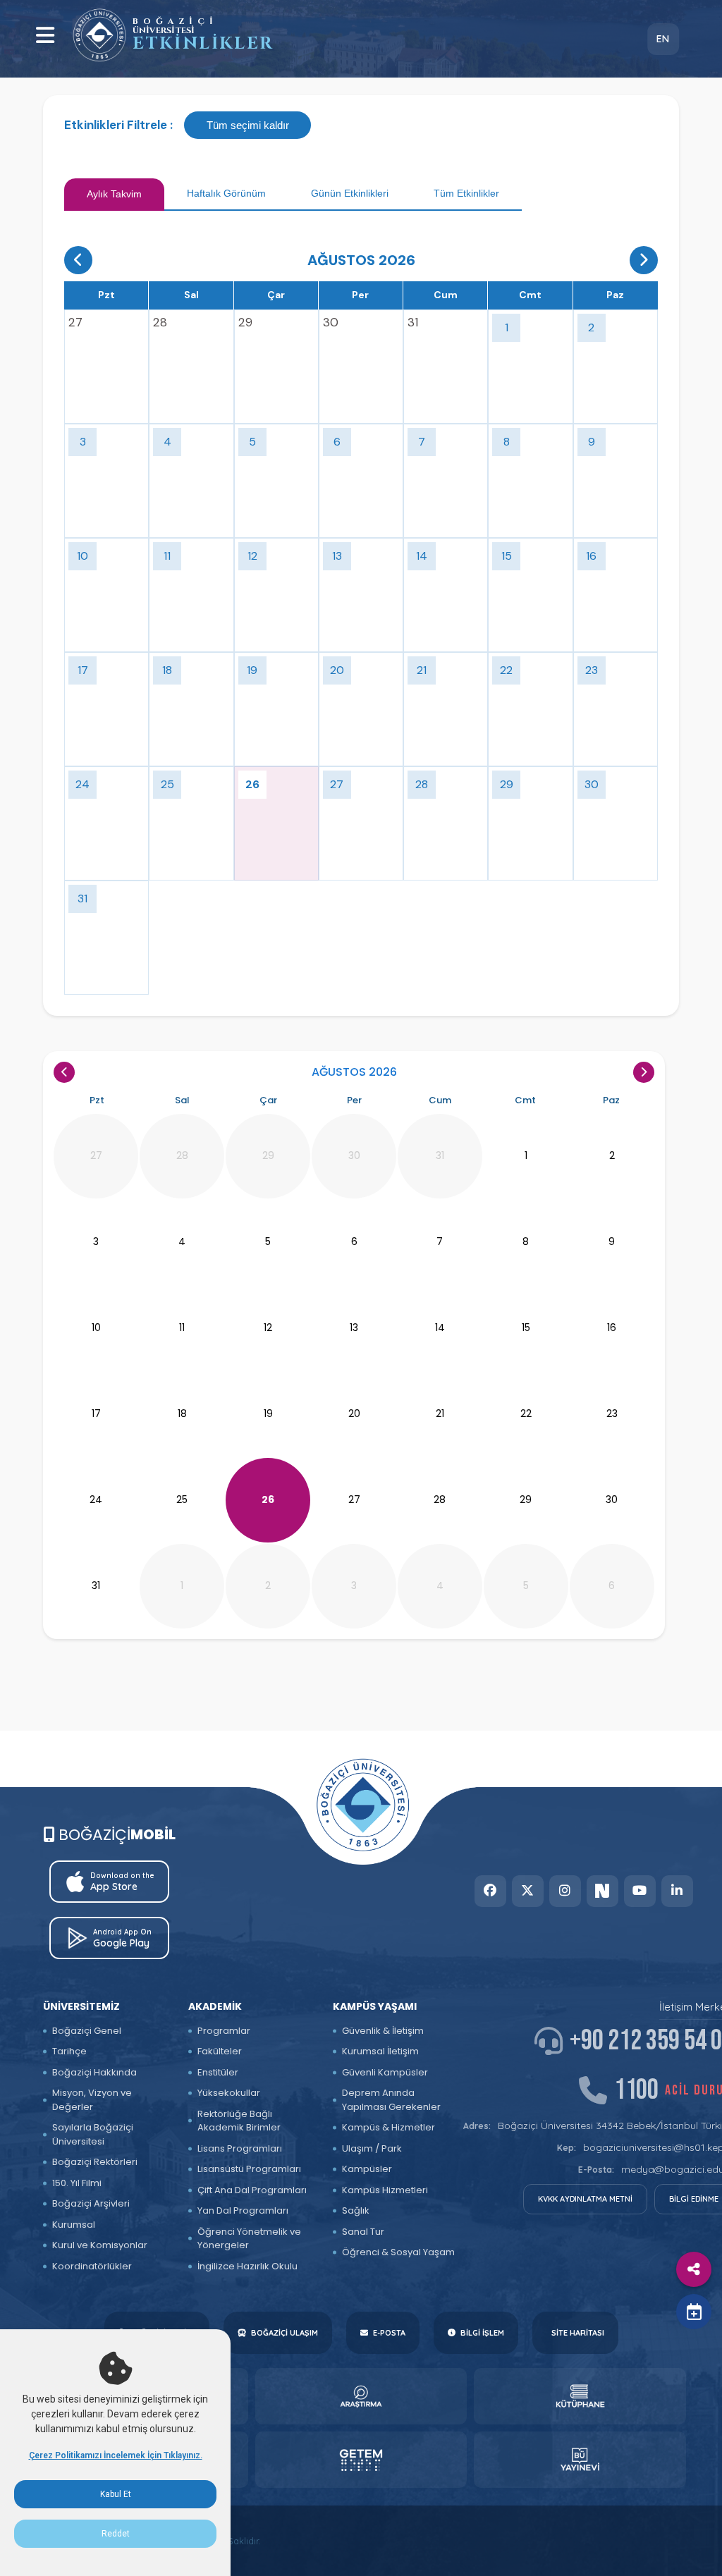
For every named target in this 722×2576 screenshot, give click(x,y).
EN (663, 39)
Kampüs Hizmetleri (385, 2190)
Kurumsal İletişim (380, 2051)
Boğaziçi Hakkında (94, 2072)
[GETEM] (361, 2460)
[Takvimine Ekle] (694, 2312)
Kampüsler (367, 2169)
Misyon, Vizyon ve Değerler (92, 2100)
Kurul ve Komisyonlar (100, 2245)
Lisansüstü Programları (249, 2169)
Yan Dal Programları (243, 2210)
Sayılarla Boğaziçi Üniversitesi (93, 2134)
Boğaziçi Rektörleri (95, 2162)
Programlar (224, 2031)
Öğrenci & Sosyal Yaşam (398, 2252)
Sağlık (356, 2210)
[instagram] (565, 1891)
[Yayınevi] (580, 2460)
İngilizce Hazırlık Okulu (247, 2266)
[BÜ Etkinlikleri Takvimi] (99, 35)
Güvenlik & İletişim (383, 2031)
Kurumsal (74, 2225)
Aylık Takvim (114, 194)
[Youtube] (640, 1891)
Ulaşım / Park (372, 2148)
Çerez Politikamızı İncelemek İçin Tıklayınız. (116, 2455)
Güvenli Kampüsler (385, 2072)
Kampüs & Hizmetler (388, 2127)
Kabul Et (116, 2494)
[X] (528, 1891)
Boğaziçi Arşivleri (91, 2203)
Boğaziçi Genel (87, 2031)
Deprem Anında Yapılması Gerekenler (391, 2100)
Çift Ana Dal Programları (252, 2190)
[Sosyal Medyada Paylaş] (694, 2269)
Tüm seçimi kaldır (248, 125)
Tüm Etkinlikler (466, 193)
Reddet (116, 2534)
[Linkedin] (677, 1891)
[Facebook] (490, 1891)
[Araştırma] (361, 2396)
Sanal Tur (363, 2232)
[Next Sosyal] (602, 1891)
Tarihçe (69, 2051)
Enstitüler (218, 2072)
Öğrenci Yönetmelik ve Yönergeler (249, 2239)
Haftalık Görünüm (226, 193)
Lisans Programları (240, 2148)
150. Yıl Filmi (77, 2183)
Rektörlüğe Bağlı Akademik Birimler (239, 2121)
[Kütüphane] (580, 2396)
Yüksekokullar (229, 2093)
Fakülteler (220, 2051)
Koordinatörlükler (92, 2266)
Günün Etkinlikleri (350, 193)
